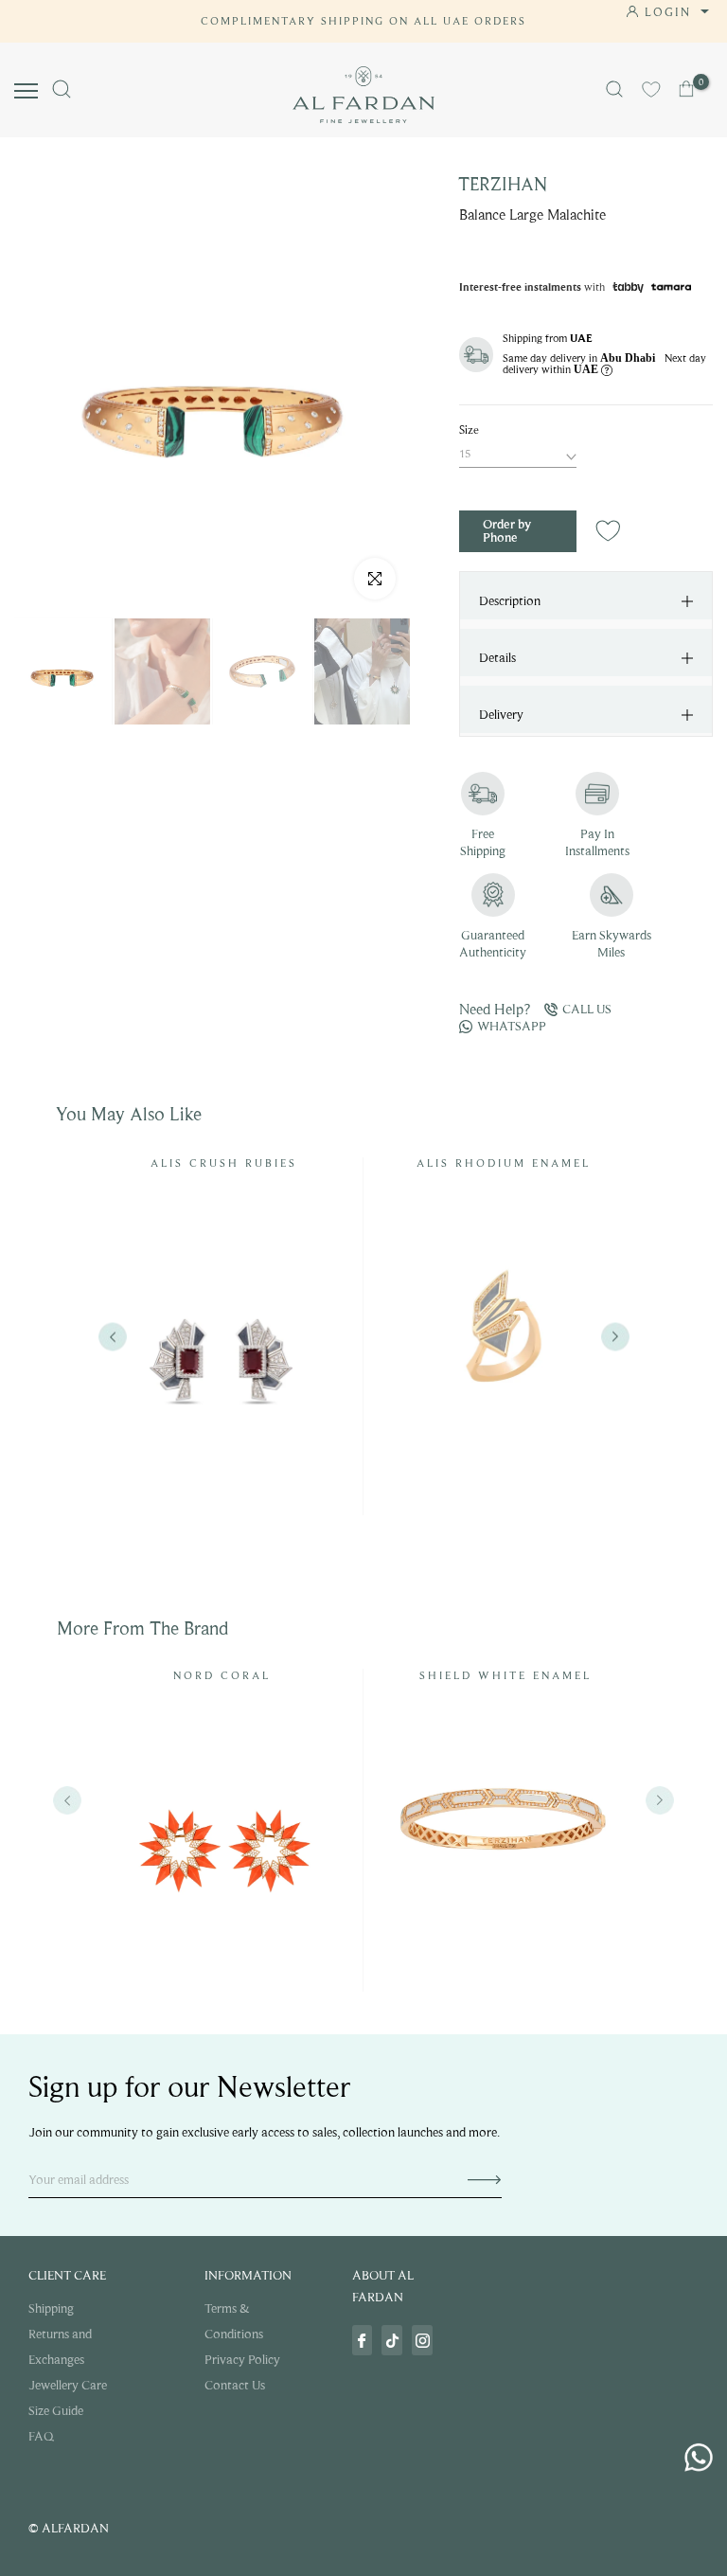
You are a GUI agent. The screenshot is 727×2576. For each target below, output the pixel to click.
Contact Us (235, 2385)
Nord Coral (222, 1675)
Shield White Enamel (505, 1675)
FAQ (41, 2436)
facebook (363, 2340)
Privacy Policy (242, 2360)
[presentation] (67, 1800)
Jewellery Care (68, 2385)
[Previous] (112, 1337)
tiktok (392, 2340)
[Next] (615, 1337)
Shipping (51, 2308)
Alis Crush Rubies (224, 1163)
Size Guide (56, 2411)
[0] (688, 89)
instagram (422, 2340)
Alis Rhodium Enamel (504, 1163)
